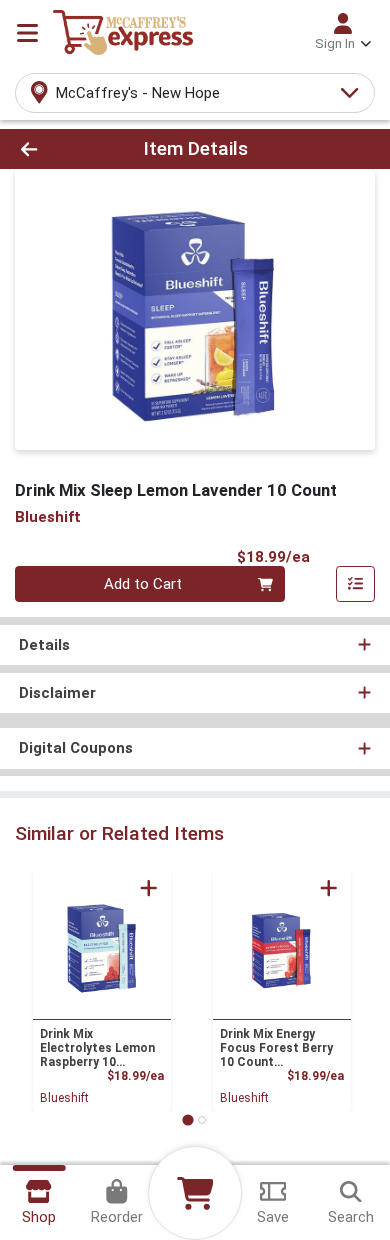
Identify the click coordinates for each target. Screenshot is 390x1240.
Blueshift (64, 1098)
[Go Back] (60, 149)
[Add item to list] (356, 584)
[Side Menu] (27, 33)
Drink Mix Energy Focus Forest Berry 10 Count (276, 1048)
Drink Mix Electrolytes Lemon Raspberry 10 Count (97, 1048)
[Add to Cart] (149, 888)
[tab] (187, 1119)
